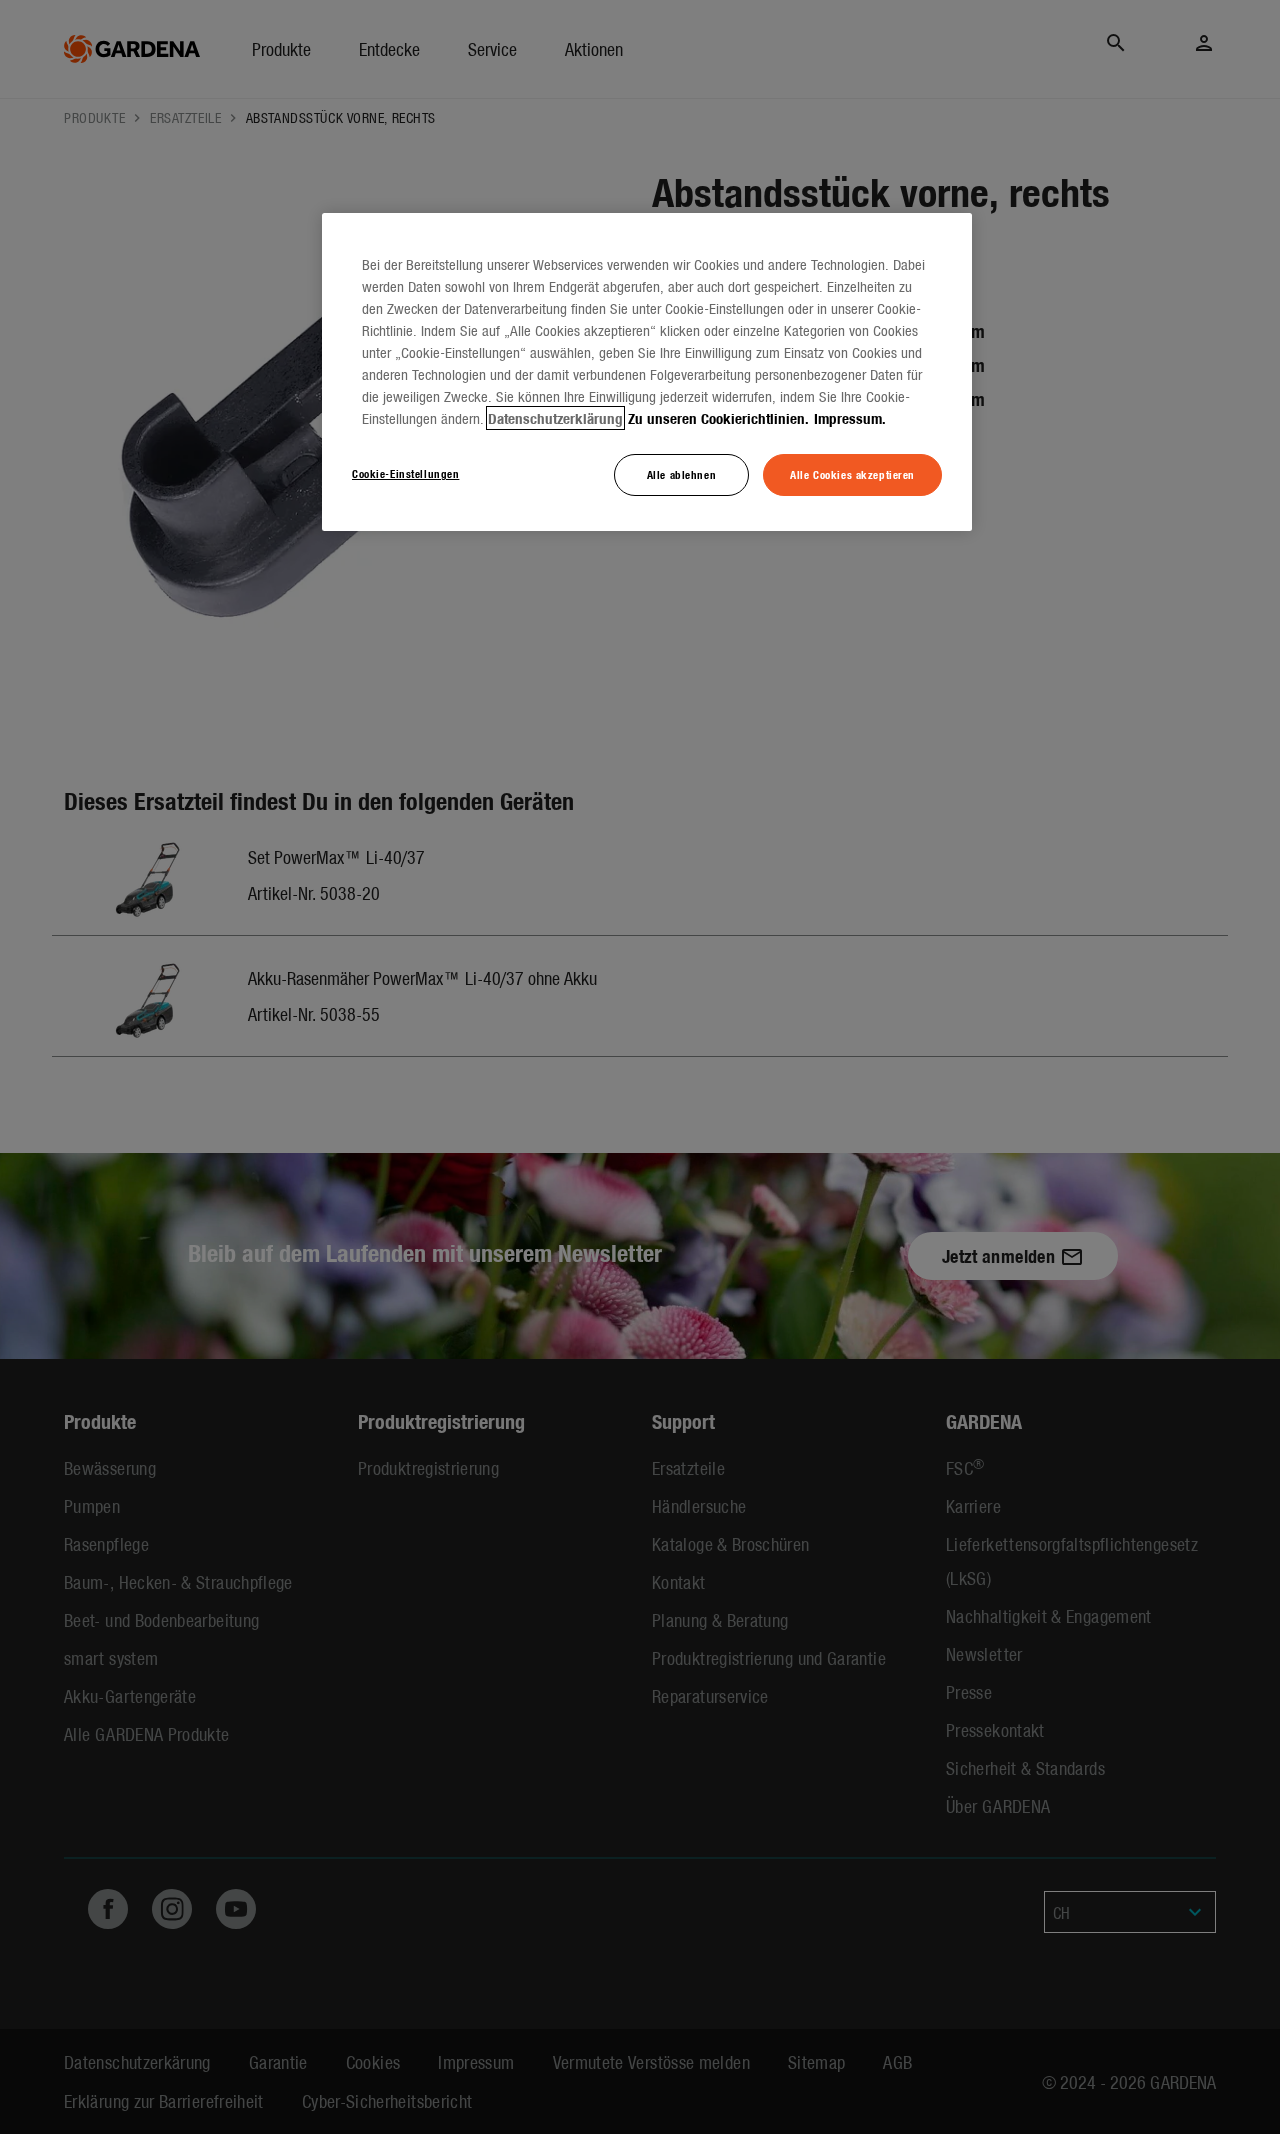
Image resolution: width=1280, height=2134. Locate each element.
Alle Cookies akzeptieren (852, 474)
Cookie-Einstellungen (405, 473)
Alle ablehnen (681, 474)
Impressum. (850, 418)
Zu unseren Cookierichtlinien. (718, 418)
